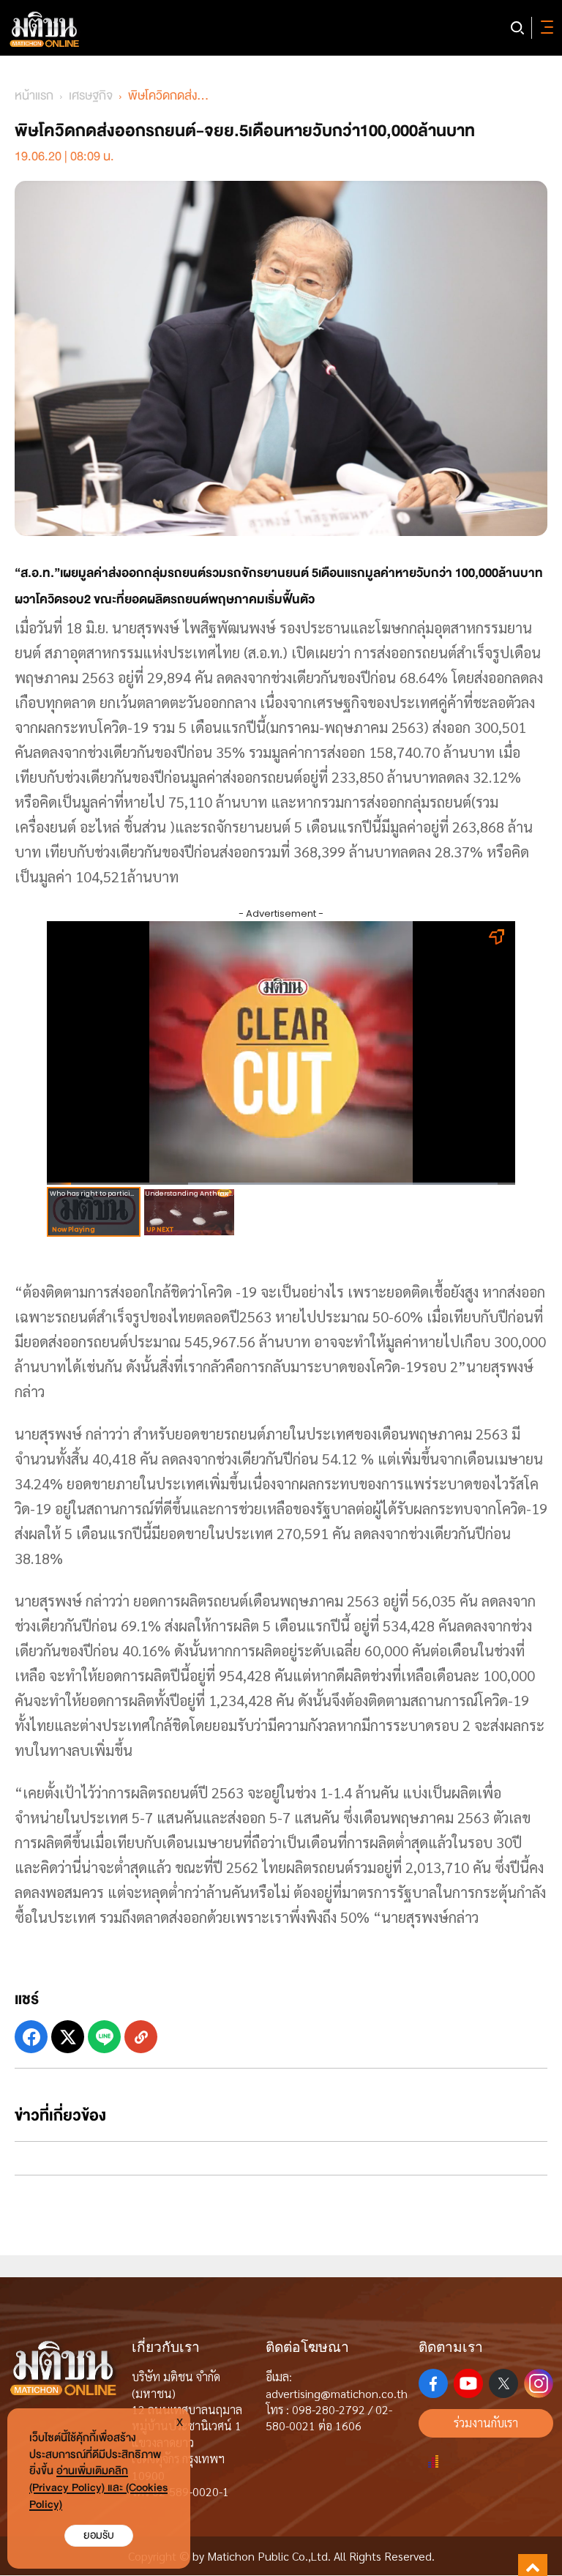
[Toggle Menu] (544, 28)
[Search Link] (517, 28)
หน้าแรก (34, 96)
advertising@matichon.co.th (337, 2393)
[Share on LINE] (104, 2037)
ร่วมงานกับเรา (486, 2423)
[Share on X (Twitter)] (68, 2037)
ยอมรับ (99, 2535)
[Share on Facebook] (31, 2037)
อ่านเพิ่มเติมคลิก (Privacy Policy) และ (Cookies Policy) (98, 2488)
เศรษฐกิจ (91, 96)
